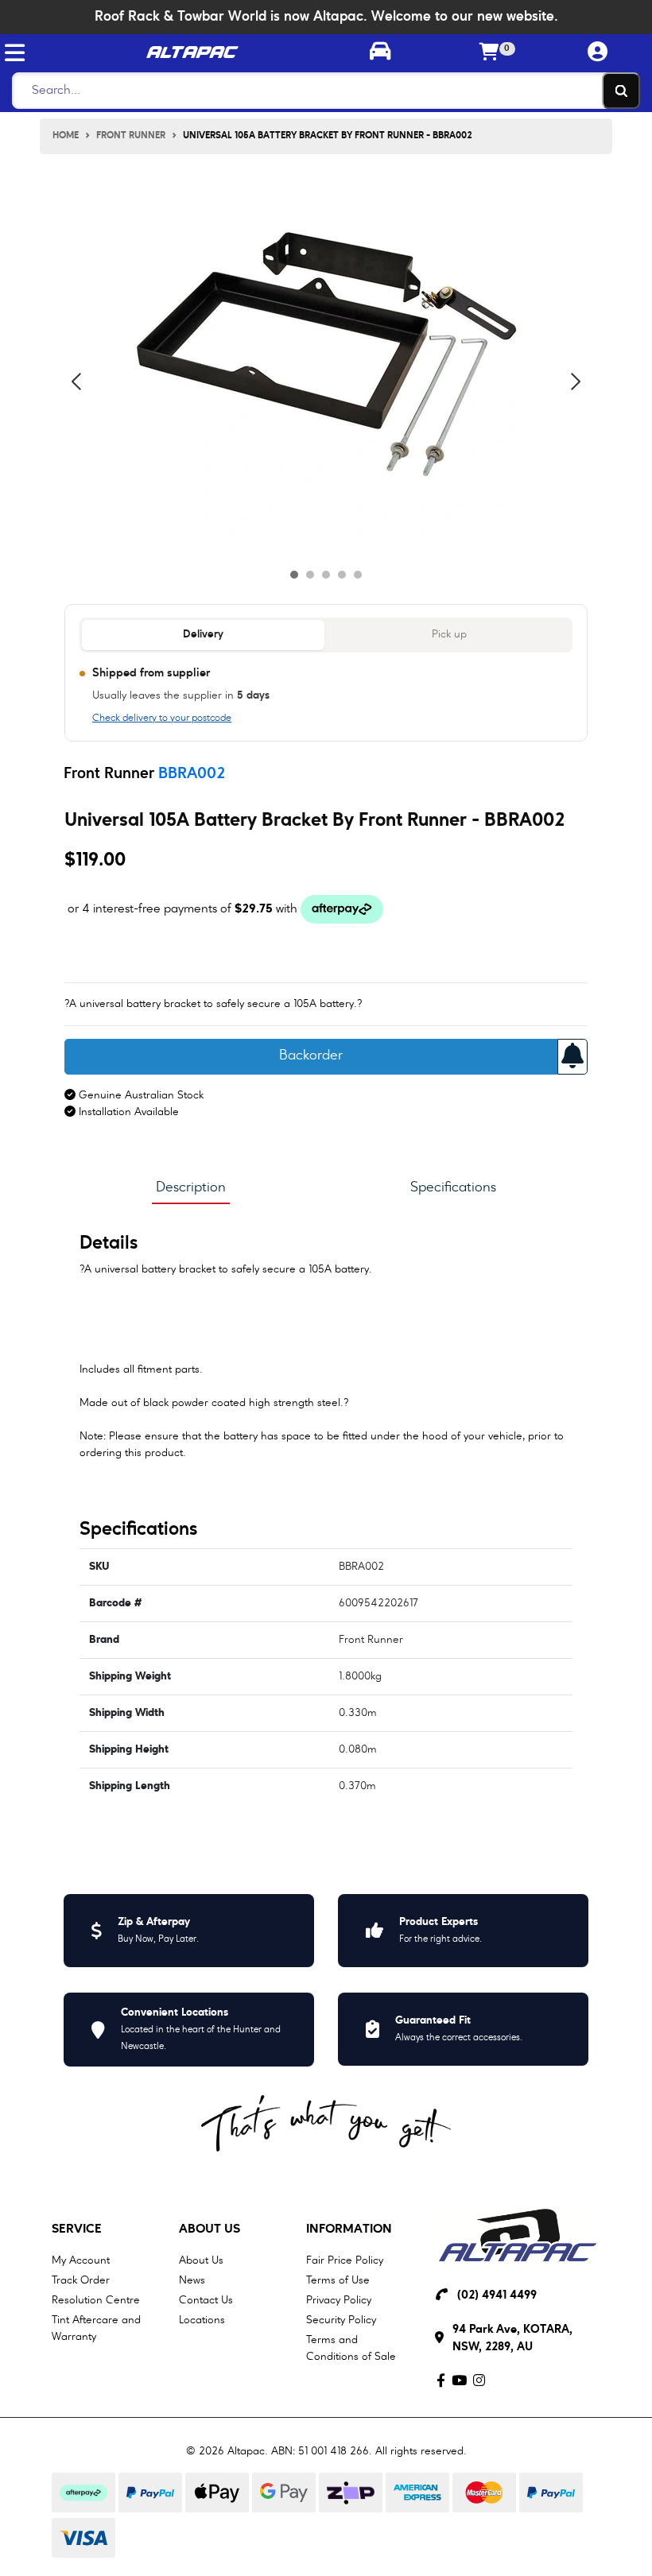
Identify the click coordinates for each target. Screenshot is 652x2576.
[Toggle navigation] (15, 53)
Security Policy (341, 2320)
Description (191, 1187)
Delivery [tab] (203, 635)
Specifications (453, 1187)
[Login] (598, 53)
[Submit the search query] (621, 91)
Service (77, 2229)
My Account (81, 2260)
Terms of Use (338, 2280)
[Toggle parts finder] (380, 53)
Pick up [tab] (449, 635)
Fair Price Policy (345, 2260)
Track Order (81, 2280)
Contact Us (206, 2300)
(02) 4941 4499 (497, 2296)
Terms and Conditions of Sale (351, 2348)
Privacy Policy (339, 2300)
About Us (210, 2229)
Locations (202, 2320)
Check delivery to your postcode (162, 719)
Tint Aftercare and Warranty (96, 2328)
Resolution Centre (96, 2300)
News (192, 2280)
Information (349, 2229)
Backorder (311, 1056)
